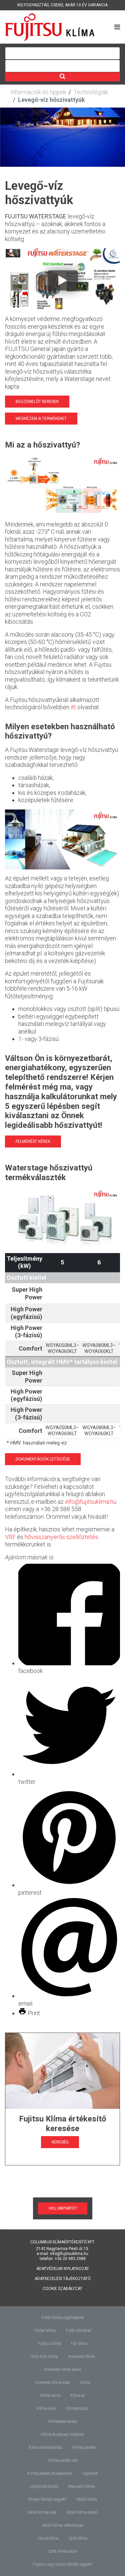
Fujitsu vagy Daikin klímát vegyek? (63, 2564)
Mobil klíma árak (42, 2512)
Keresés (60, 2142)
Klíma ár (78, 2396)
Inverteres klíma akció (62, 2370)
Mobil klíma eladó (82, 2512)
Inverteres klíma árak (52, 2383)
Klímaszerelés (84, 2447)
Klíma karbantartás (46, 2447)
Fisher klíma (45, 2331)
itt (73, 707)
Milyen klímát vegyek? (47, 2499)
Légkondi (90, 2473)
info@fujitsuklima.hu (91, 1502)
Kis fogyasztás (33, 5)
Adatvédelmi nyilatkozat (63, 2269)
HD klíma (79, 2344)
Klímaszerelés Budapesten (50, 2473)
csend (57, 5)
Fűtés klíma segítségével (63, 2318)
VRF (10, 1537)
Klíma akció (50, 2396)
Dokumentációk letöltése (43, 1459)
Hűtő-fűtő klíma (44, 2357)
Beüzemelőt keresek (37, 402)
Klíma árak (46, 2409)
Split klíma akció (63, 2551)
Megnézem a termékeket (41, 419)
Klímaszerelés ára (63, 2460)
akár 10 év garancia (86, 5)
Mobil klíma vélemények (63, 2525)
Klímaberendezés (63, 2421)
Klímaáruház (77, 2409)
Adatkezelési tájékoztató (63, 2279)
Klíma (85, 2383)
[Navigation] (117, 27)
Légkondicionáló (44, 2486)
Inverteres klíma (81, 2357)
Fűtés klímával (78, 2331)
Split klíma (78, 2538)
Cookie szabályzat (62, 2289)
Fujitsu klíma (49, 2344)
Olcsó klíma (48, 2538)
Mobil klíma (87, 2499)
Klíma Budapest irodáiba (62, 2434)
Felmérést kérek (33, 1141)
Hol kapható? (63, 2208)
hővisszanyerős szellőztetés (61, 1537)
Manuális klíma (81, 2486)
